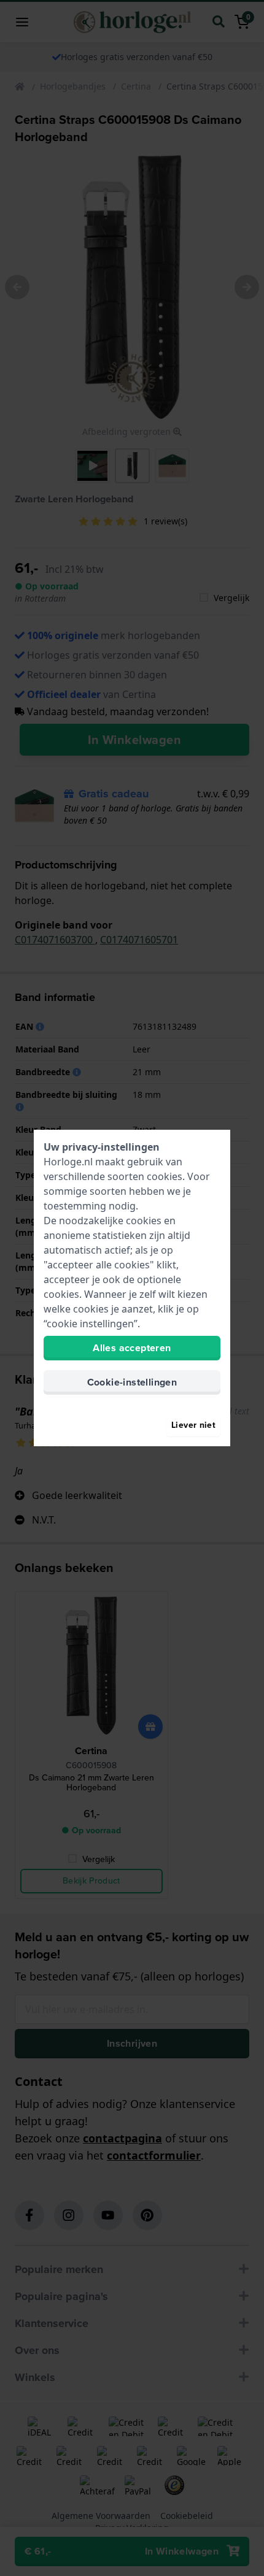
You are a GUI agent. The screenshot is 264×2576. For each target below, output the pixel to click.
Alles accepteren (132, 1348)
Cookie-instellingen (132, 1382)
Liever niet (193, 1425)
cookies (165, 1176)
